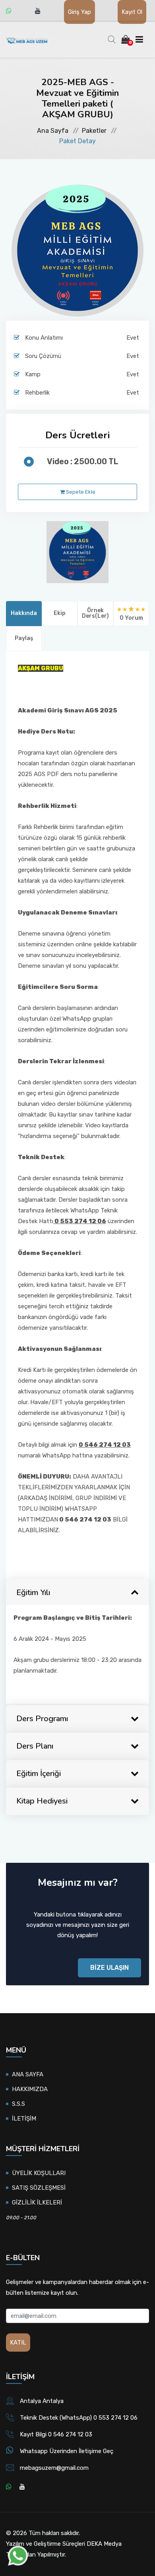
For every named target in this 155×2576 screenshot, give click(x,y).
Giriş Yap (79, 12)
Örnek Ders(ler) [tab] (95, 613)
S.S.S (18, 2104)
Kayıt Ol (132, 12)
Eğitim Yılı (33, 1592)
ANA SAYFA (28, 2074)
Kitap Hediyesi (42, 1801)
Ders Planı (35, 1746)
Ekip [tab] (60, 613)
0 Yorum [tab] (131, 618)
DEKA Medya (104, 2544)
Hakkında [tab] (24, 613)
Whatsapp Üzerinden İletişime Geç (67, 2451)
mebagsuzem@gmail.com (54, 2468)
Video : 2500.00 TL (83, 461)
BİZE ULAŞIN (109, 1968)
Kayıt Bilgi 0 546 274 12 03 (56, 2434)
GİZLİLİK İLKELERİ (37, 2202)
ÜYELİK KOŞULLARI (39, 2173)
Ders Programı (42, 1719)
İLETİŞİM (24, 2119)
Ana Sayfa (53, 131)
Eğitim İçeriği (39, 1773)
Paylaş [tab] (24, 638)
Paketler (94, 131)
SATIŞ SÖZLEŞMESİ (39, 2188)
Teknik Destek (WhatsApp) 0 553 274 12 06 (79, 2418)
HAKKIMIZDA (30, 2089)
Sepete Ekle (80, 492)
